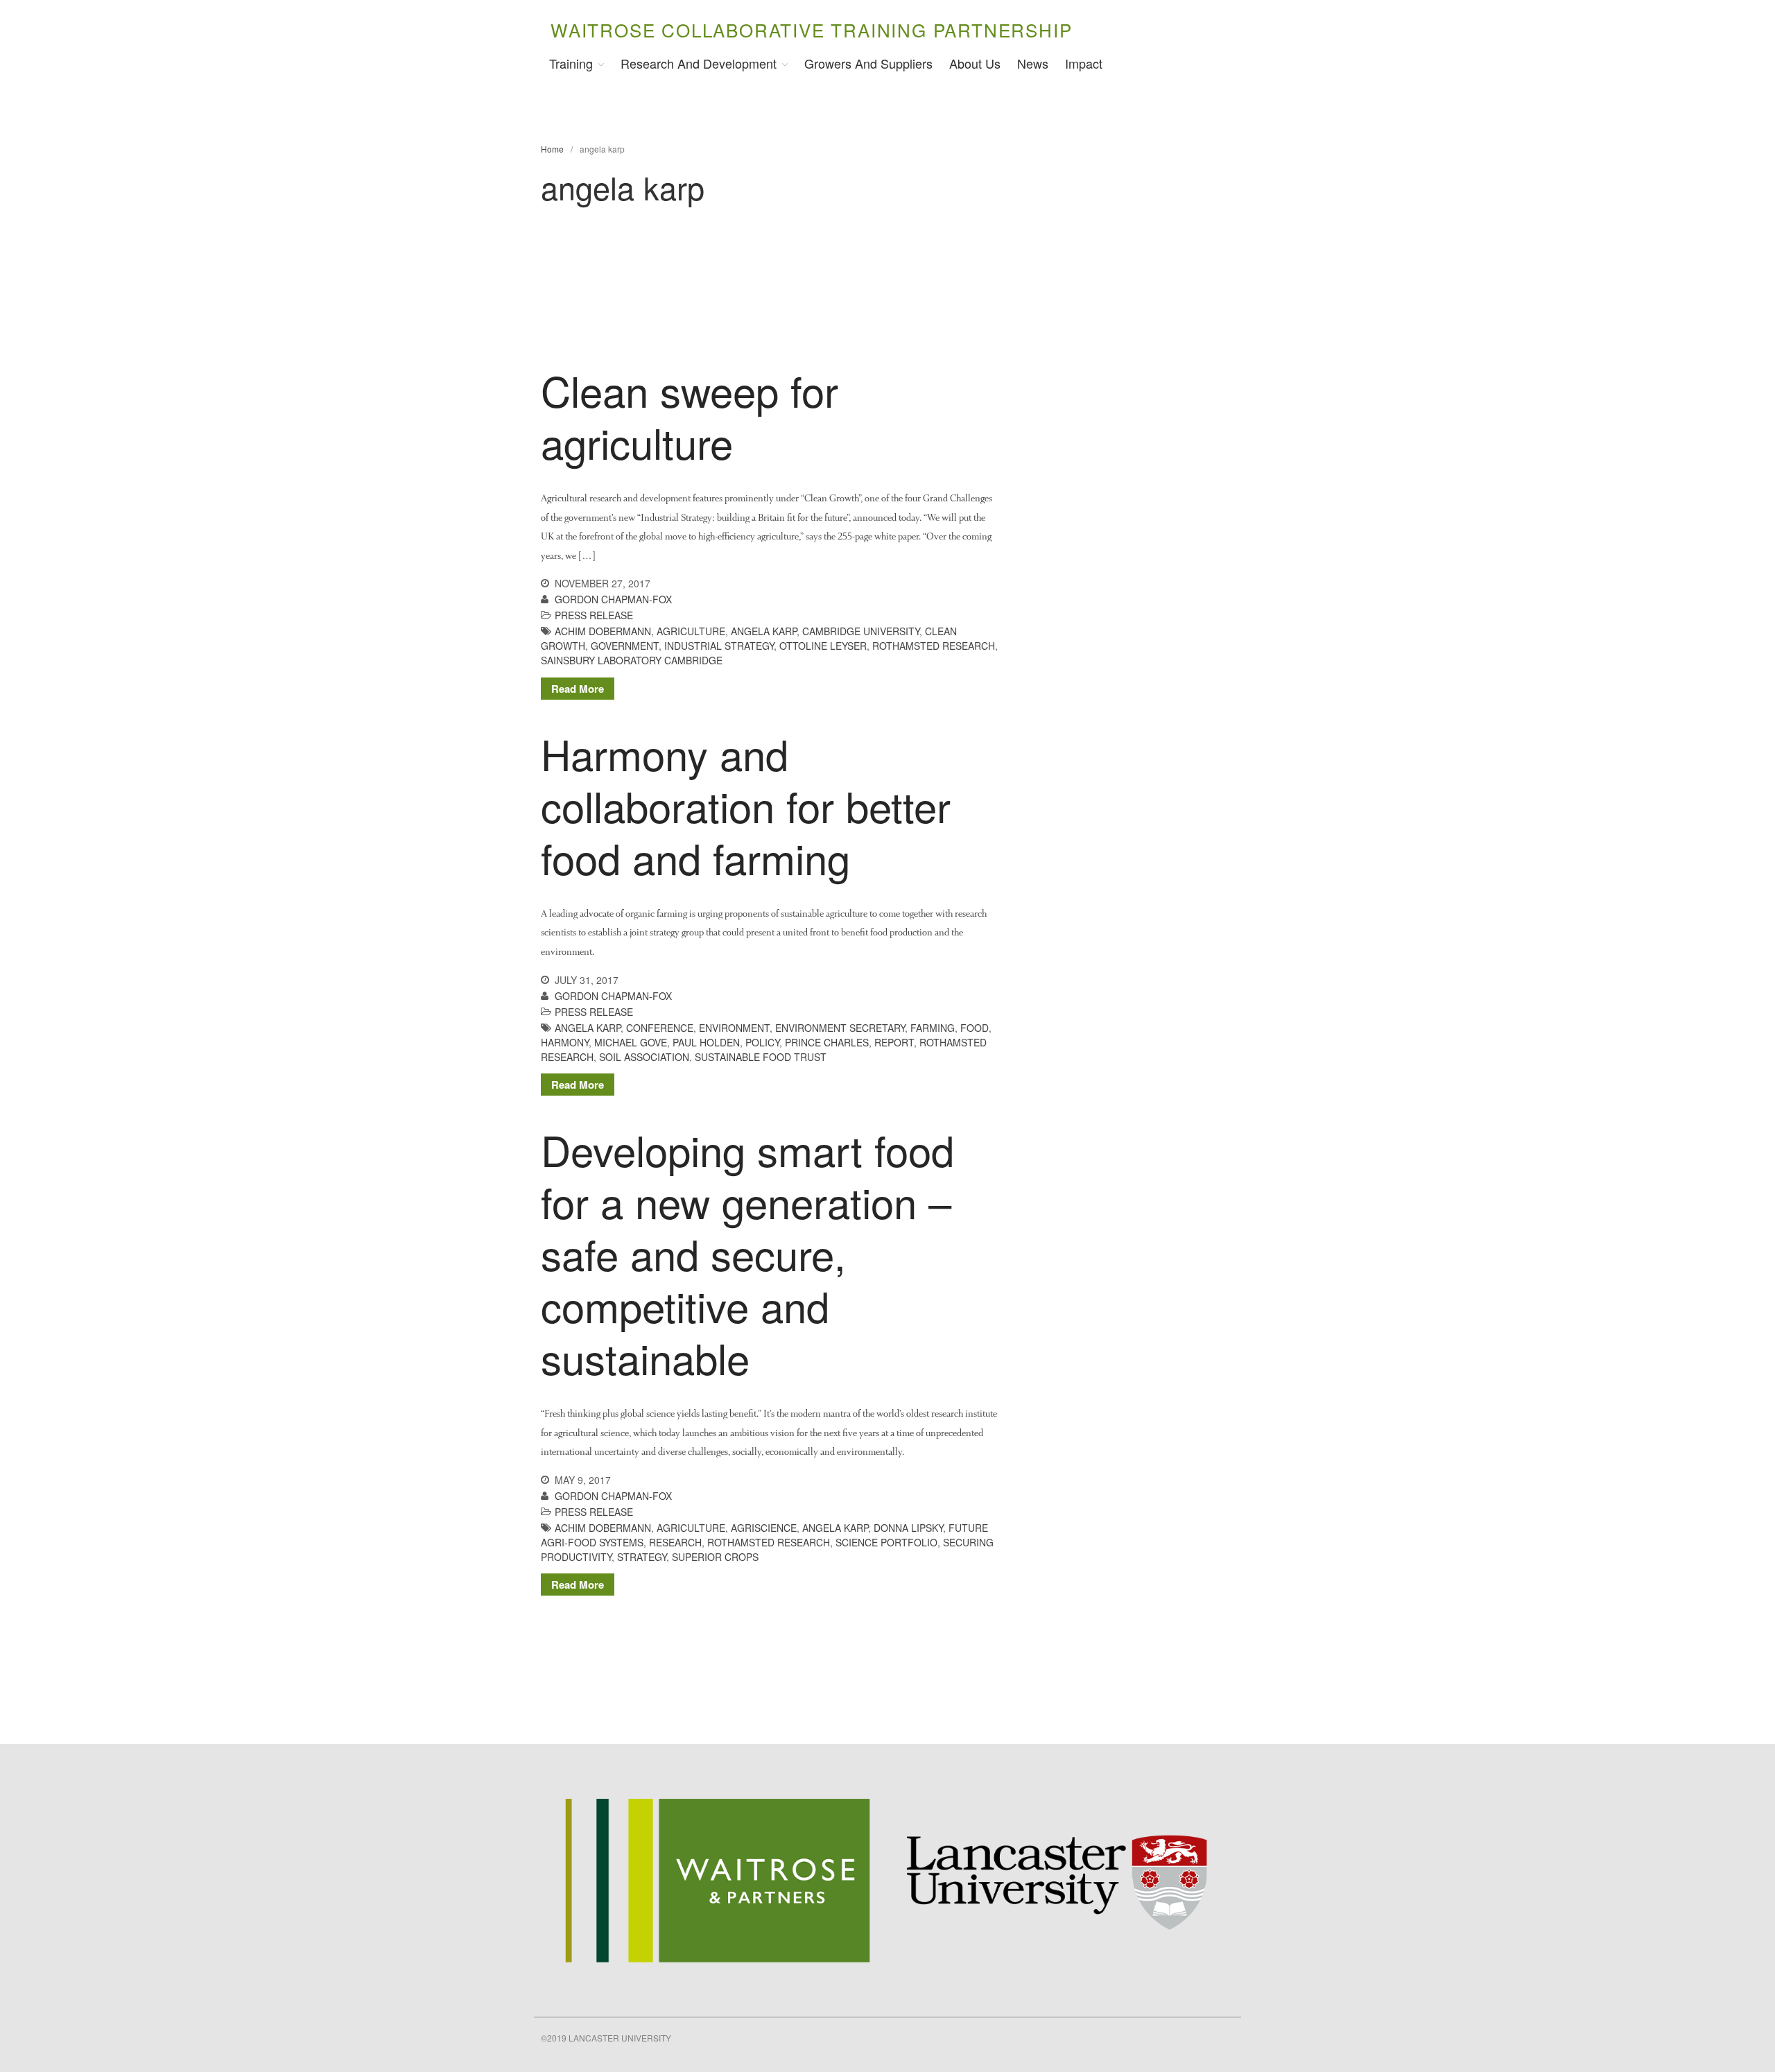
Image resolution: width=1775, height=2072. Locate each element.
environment (734, 1028)
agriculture (691, 631)
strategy (642, 1557)
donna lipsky (908, 1528)
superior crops (715, 1557)
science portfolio (886, 1542)
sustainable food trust (761, 1057)
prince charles (827, 1042)
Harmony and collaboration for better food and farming (746, 805)
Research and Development (699, 63)
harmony (565, 1042)
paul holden (706, 1042)
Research (675, 1542)
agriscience (764, 1528)
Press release (594, 615)
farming (933, 1028)
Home (552, 149)
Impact (1084, 63)
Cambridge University (861, 631)
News (1033, 63)
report (894, 1042)
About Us (975, 63)
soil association (644, 1057)
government (625, 646)
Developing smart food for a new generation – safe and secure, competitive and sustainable (747, 1253)
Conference (660, 1028)
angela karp (764, 631)
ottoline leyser (823, 646)
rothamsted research (934, 646)
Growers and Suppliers (868, 63)
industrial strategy (719, 646)
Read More (578, 689)
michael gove (631, 1042)
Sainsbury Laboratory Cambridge (632, 660)
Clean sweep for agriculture (690, 416)
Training (571, 63)
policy (762, 1042)
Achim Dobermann (603, 631)
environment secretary (840, 1028)
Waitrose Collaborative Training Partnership (811, 29)
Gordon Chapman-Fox (613, 599)
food (975, 1028)
